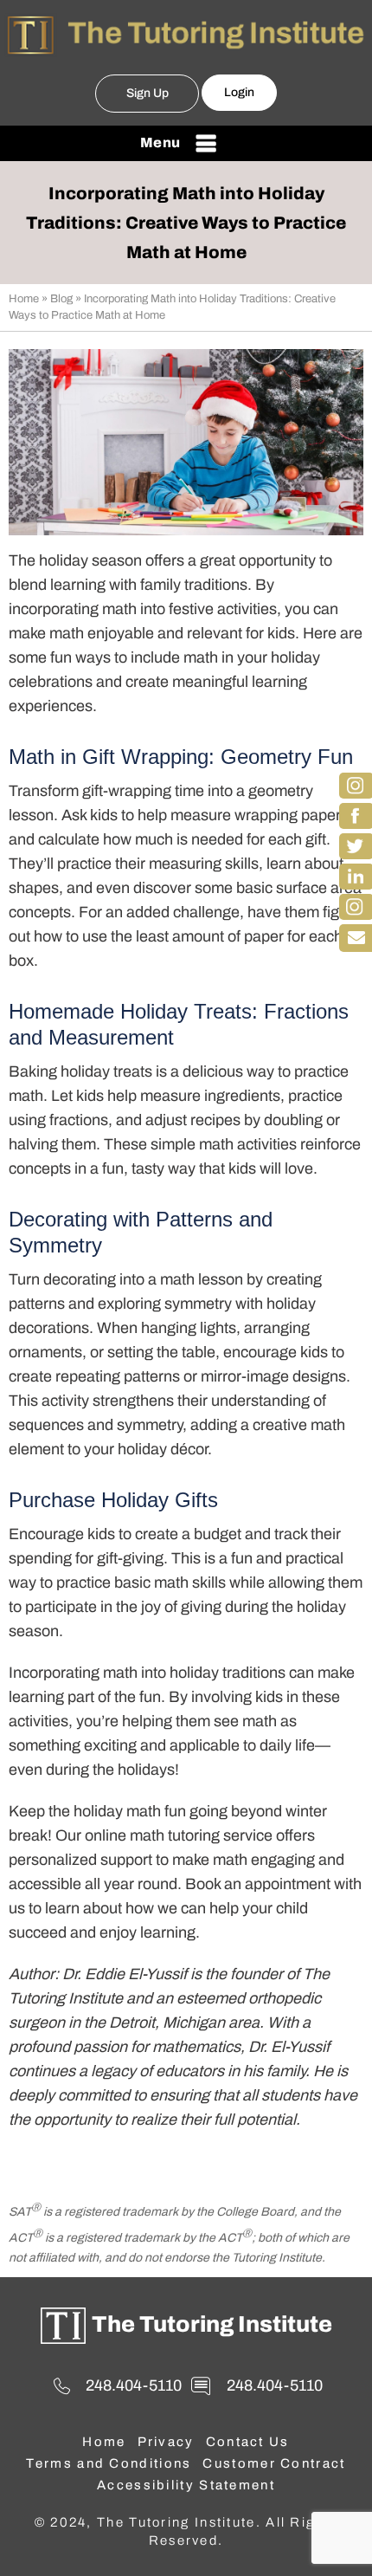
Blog (61, 299)
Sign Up (148, 93)
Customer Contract (274, 2463)
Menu (160, 142)
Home (24, 299)
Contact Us (248, 2442)
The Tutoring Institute (212, 2324)
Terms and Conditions (109, 2463)
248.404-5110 (134, 2385)
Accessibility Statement (186, 2485)
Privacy (166, 2442)
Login (239, 92)
